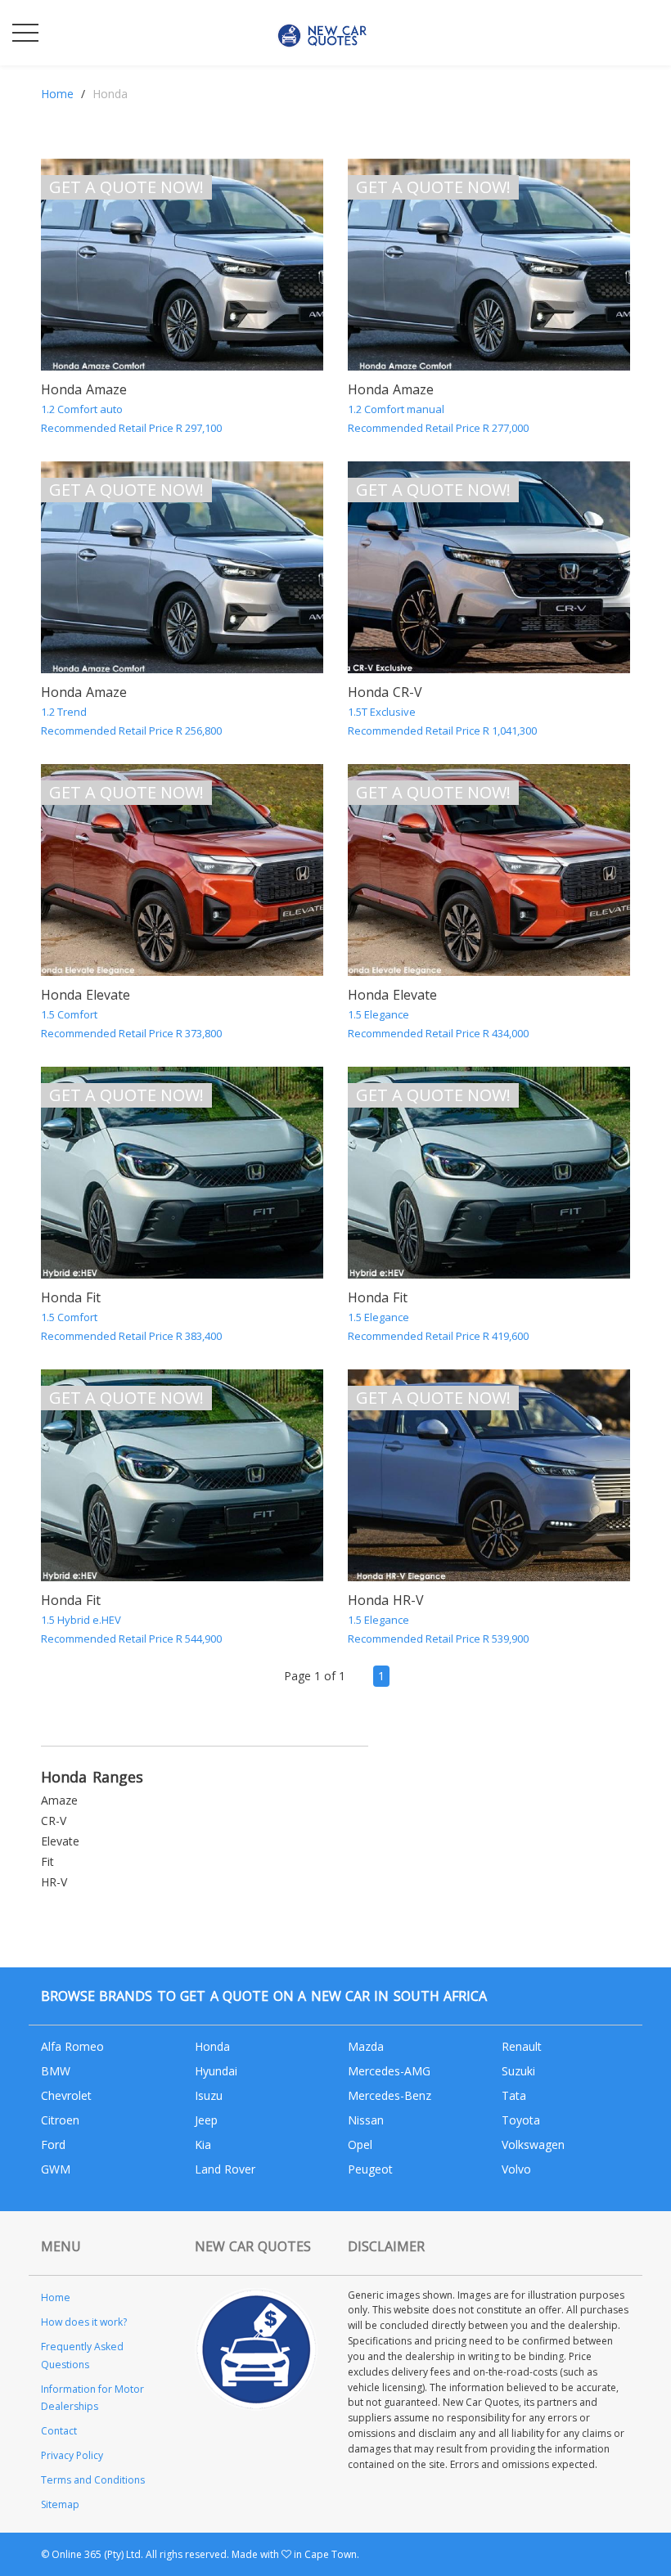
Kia (203, 2144)
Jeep (206, 2120)
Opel (360, 2144)
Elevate (60, 1841)
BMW (56, 2071)
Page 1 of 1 (315, 1676)
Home (57, 94)
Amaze (59, 1800)
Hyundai (216, 2071)
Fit (47, 1861)
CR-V (54, 1821)
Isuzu (209, 2095)
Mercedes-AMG (389, 2071)
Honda (212, 2046)
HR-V (54, 1882)
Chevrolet (66, 2095)
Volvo (516, 2169)
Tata (514, 2095)
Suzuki (518, 2071)
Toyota (521, 2120)
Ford (53, 2144)
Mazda (366, 2046)
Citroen (60, 2120)
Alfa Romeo (72, 2046)
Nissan (366, 2120)
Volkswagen (533, 2144)
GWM (56, 2169)
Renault (522, 2046)
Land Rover (225, 2169)
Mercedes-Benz (390, 2095)
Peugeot (370, 2169)
